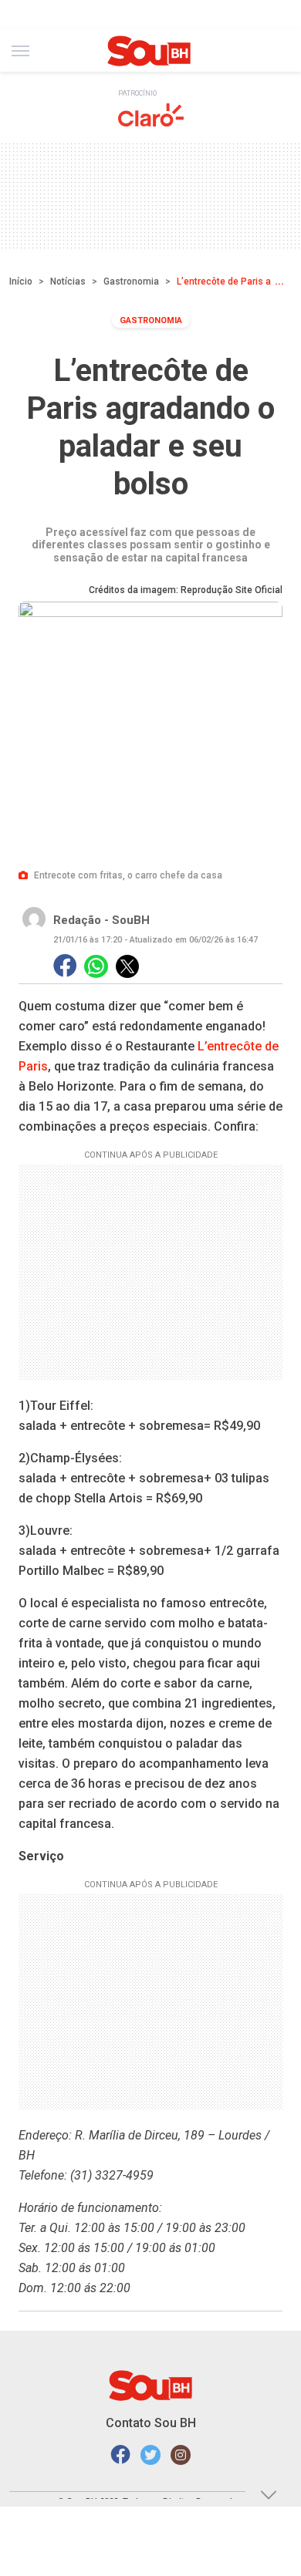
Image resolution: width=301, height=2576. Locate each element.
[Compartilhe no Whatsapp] (96, 967)
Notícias (68, 282)
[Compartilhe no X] (127, 966)
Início (21, 282)
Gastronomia (131, 282)
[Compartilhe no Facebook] (65, 967)
